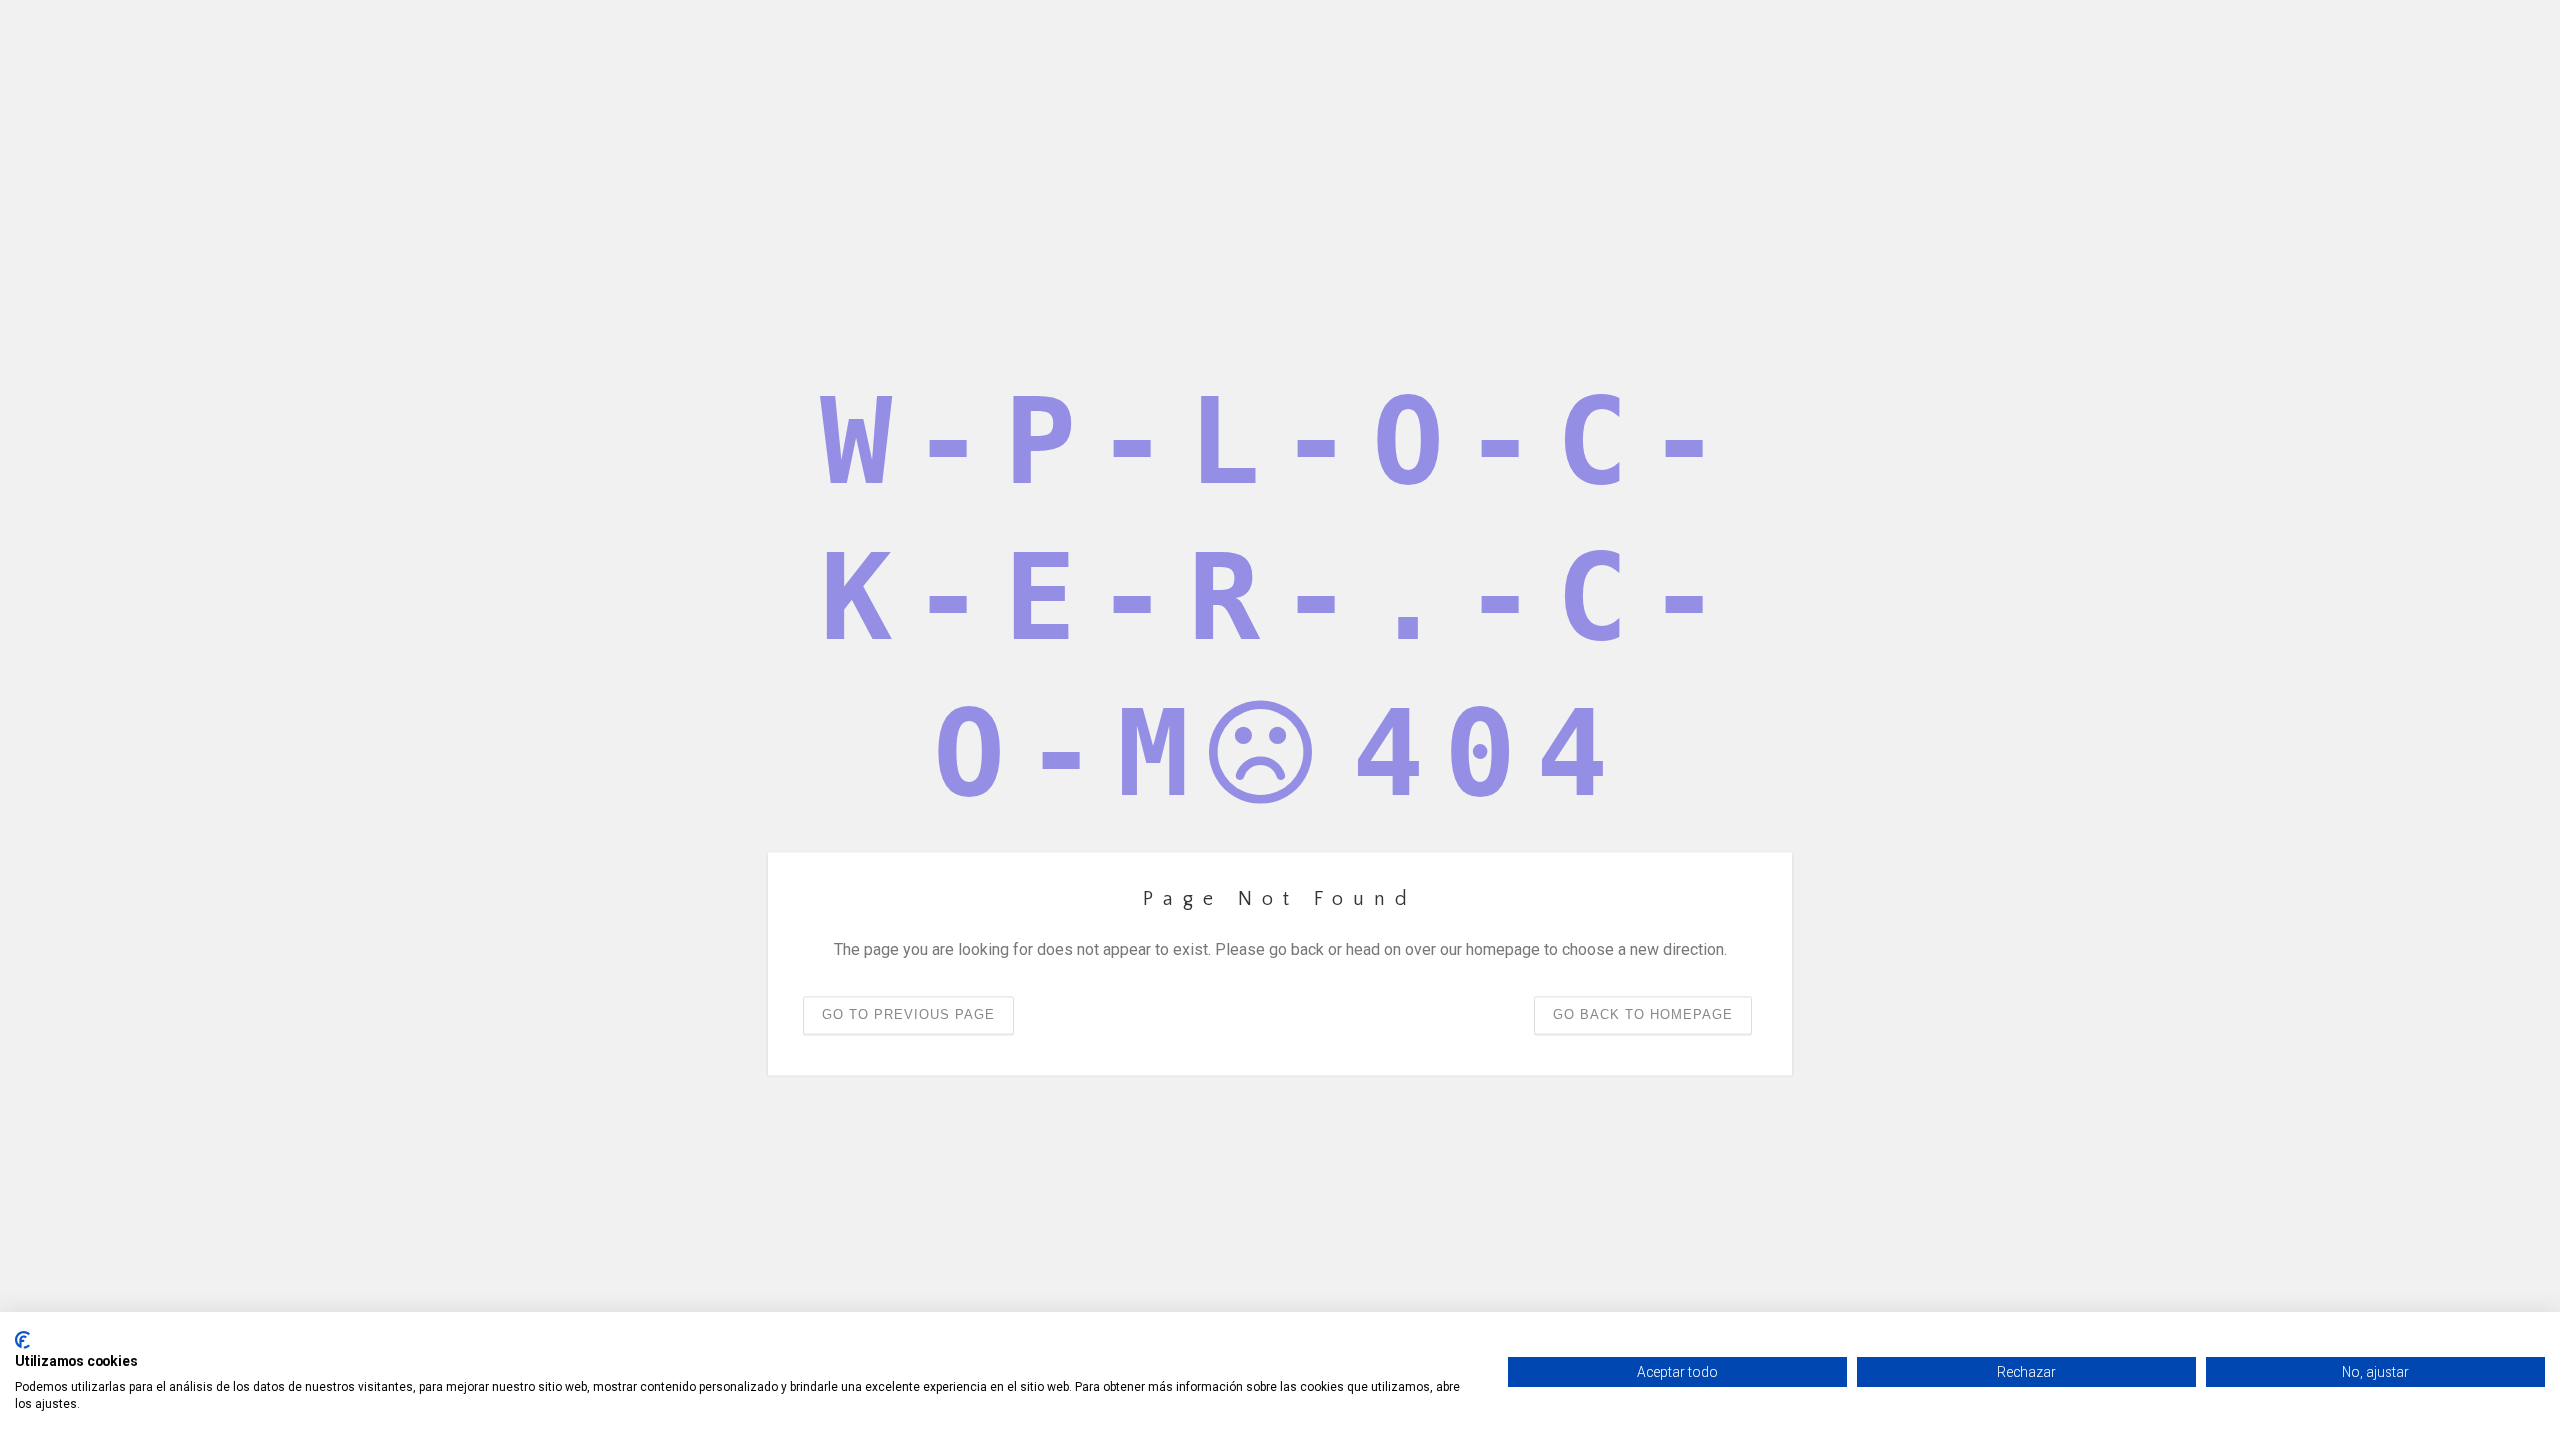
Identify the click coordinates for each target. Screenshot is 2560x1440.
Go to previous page (908, 1015)
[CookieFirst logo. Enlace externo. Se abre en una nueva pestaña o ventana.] (22, 1340)
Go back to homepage (1643, 1015)
